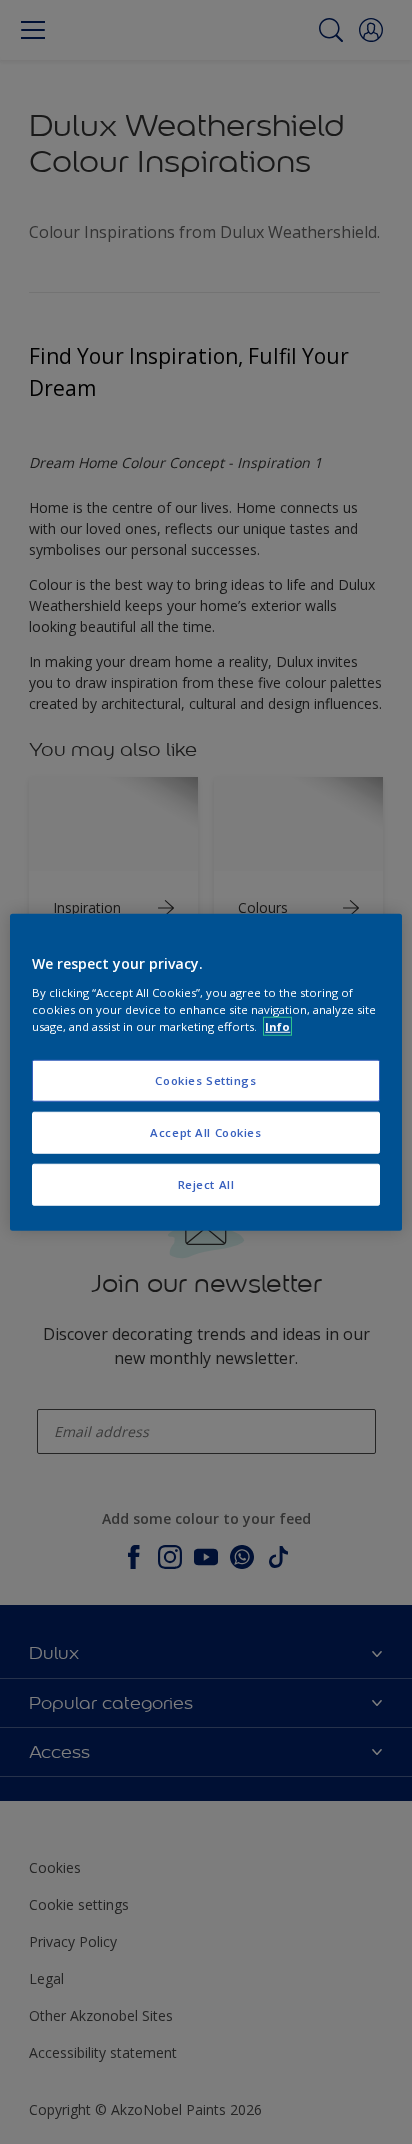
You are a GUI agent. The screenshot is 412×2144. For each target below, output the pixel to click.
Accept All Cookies (205, 1131)
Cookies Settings (205, 1080)
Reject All (206, 1183)
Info (277, 1025)
